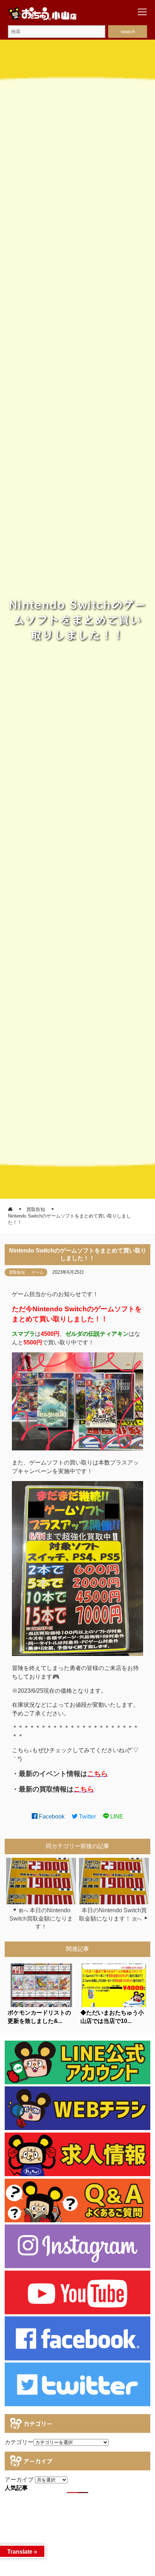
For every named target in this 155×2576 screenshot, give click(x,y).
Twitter (87, 1817)
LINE (116, 1817)
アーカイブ (19, 2480)
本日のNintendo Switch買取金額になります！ (41, 1918)
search (128, 32)
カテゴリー (19, 2442)
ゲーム (38, 1272)
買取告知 (17, 1272)
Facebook (51, 1817)
